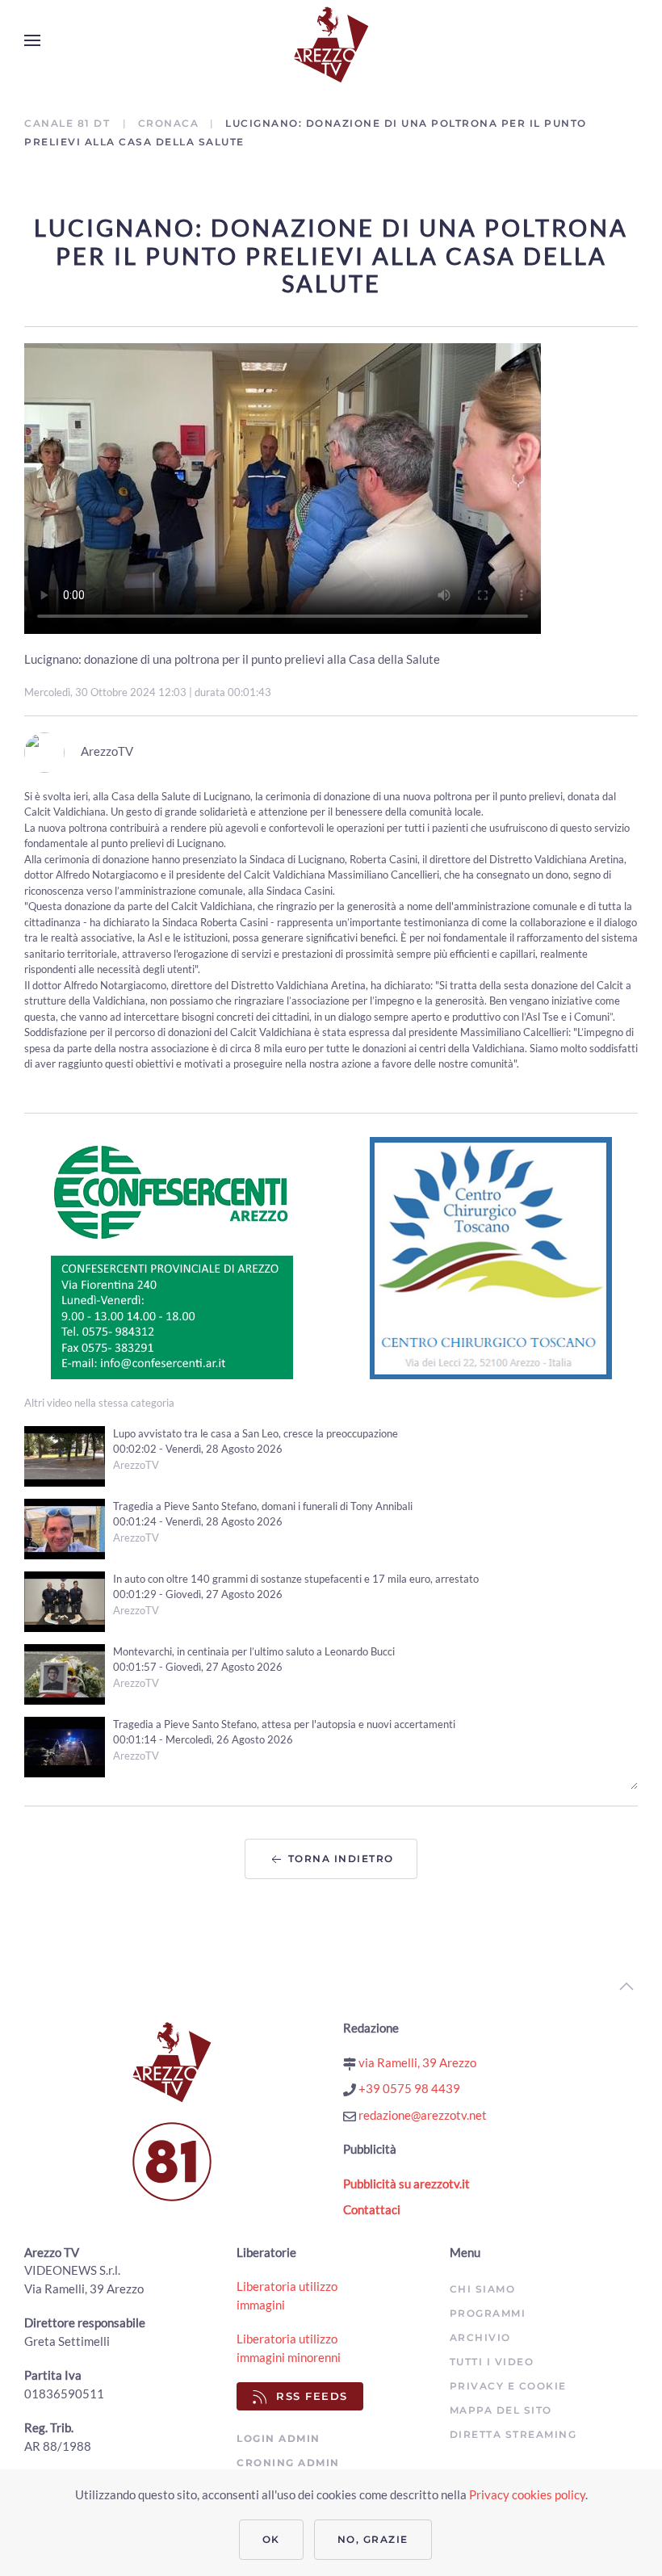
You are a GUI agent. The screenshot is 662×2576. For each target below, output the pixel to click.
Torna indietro (339, 1859)
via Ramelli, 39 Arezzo (416, 2062)
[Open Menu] (32, 40)
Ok (271, 2539)
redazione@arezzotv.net (421, 2115)
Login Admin (279, 2438)
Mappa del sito (501, 2410)
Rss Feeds (312, 2396)
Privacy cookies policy (527, 2494)
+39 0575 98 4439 (408, 2088)
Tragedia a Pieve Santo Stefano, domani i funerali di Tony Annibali (263, 1506)
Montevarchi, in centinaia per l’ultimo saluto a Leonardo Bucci (254, 1651)
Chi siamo (483, 2289)
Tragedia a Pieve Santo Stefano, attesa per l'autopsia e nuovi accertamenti (284, 1724)
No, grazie (373, 2539)
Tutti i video (492, 2362)
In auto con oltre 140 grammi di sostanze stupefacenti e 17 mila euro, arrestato (296, 1579)
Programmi (488, 2313)
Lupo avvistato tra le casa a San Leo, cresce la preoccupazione (256, 1433)
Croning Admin (288, 2463)
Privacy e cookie (508, 2386)
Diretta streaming (513, 2434)
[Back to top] (626, 1987)
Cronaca (169, 123)
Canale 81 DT (69, 123)
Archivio (480, 2337)
